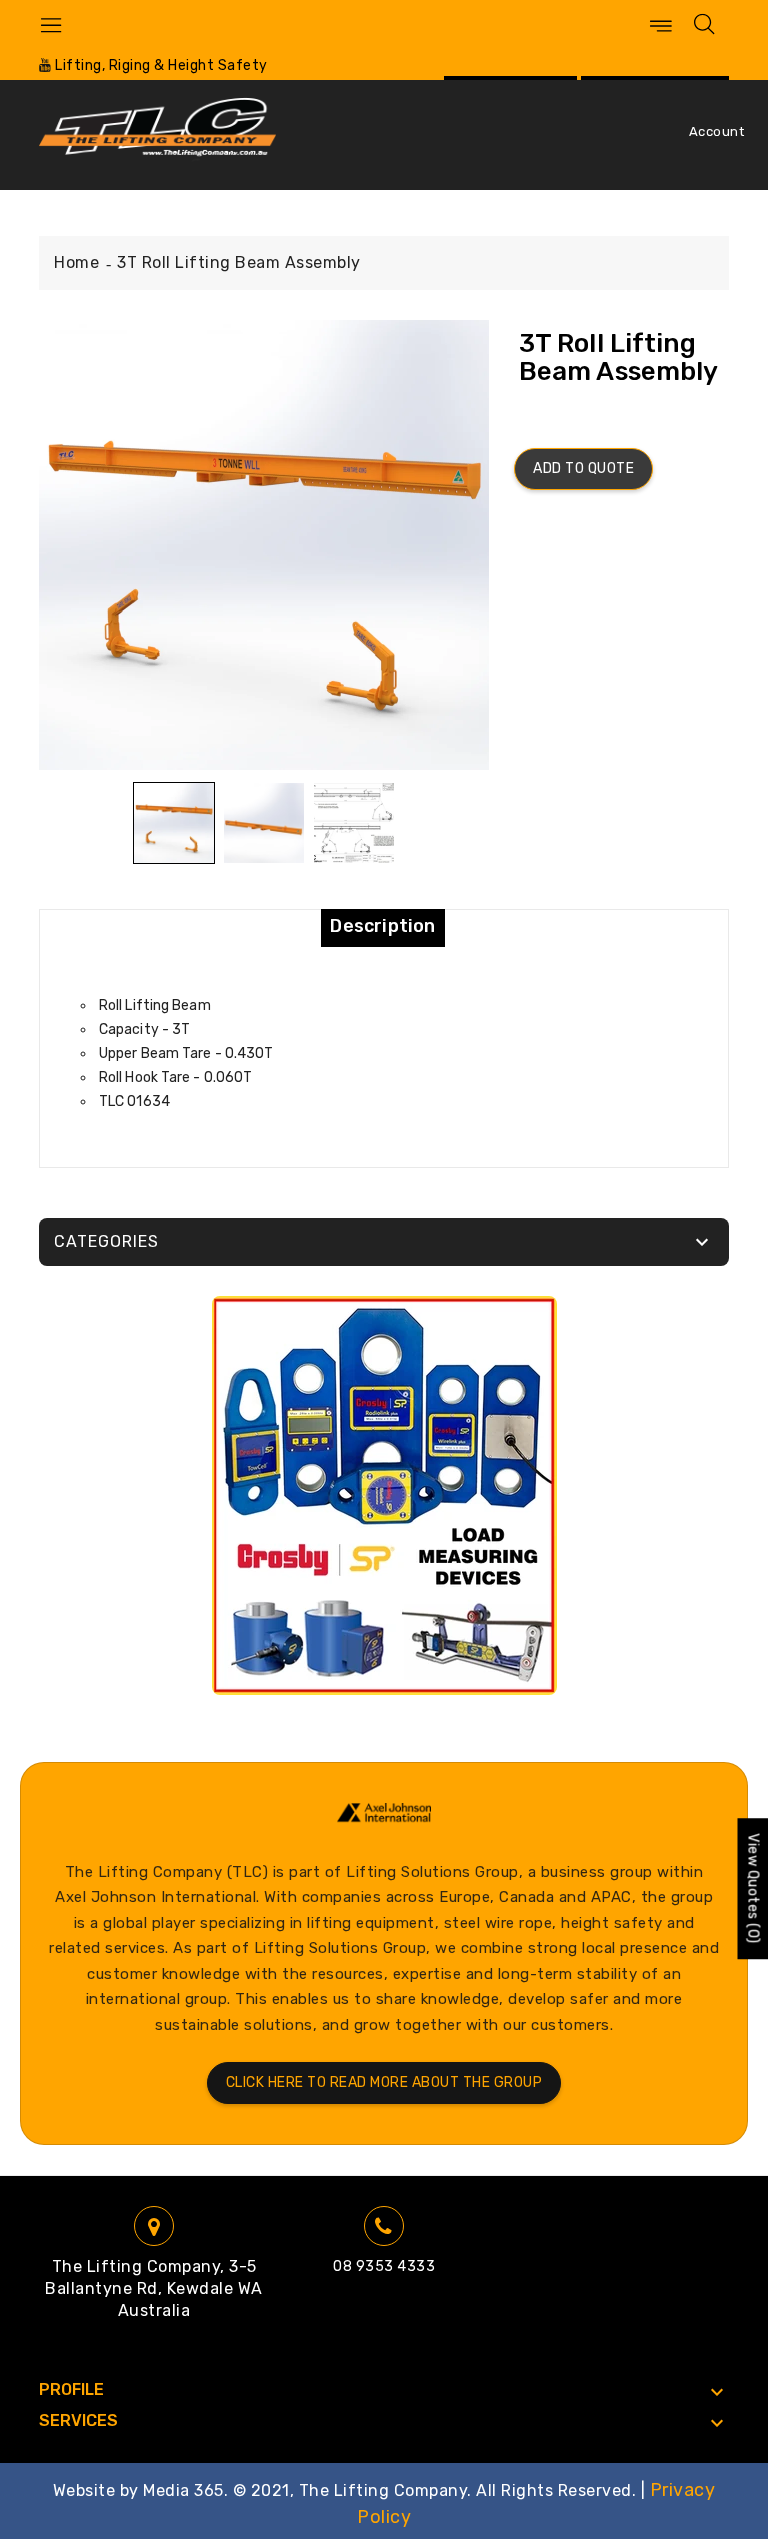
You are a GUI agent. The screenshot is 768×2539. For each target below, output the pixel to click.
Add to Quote (583, 468)
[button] (174, 823)
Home (76, 262)
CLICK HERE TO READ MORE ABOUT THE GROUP (384, 2082)
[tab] (382, 926)
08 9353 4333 (384, 2266)
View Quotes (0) (752, 1889)
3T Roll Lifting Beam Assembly (239, 262)
